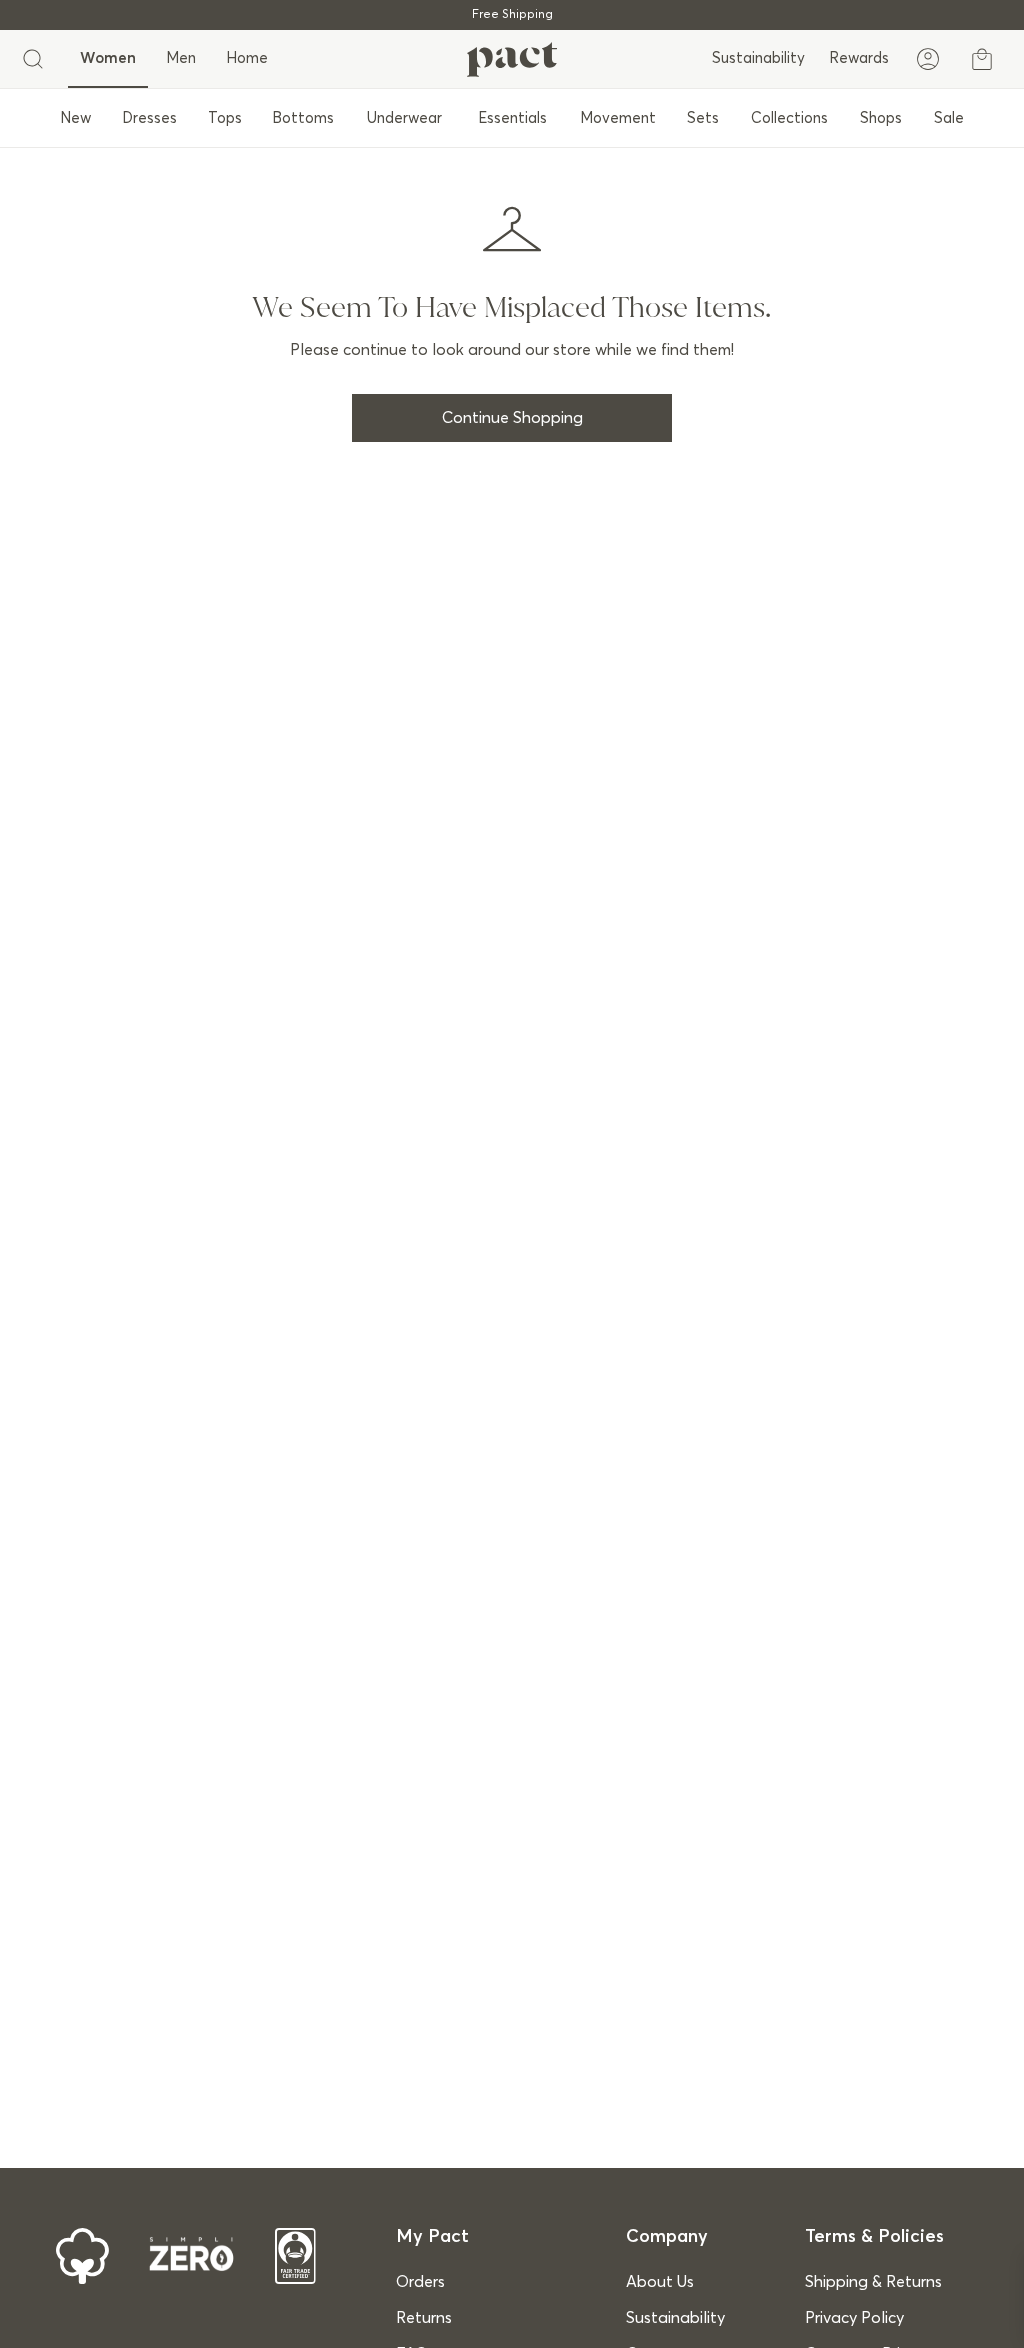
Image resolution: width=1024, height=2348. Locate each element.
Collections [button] (789, 118)
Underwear (404, 118)
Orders (420, 2282)
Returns (424, 2318)
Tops (225, 118)
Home (247, 58)
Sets (703, 118)
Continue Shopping (512, 418)
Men (181, 58)
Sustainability (758, 58)
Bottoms (303, 118)
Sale (949, 118)
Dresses (149, 118)
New (75, 118)
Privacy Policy (854, 2318)
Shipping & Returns (873, 2282)
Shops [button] (881, 118)
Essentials (512, 118)
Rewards (859, 58)
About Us (660, 2282)
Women (108, 58)
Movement (618, 118)
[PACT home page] (512, 59)
